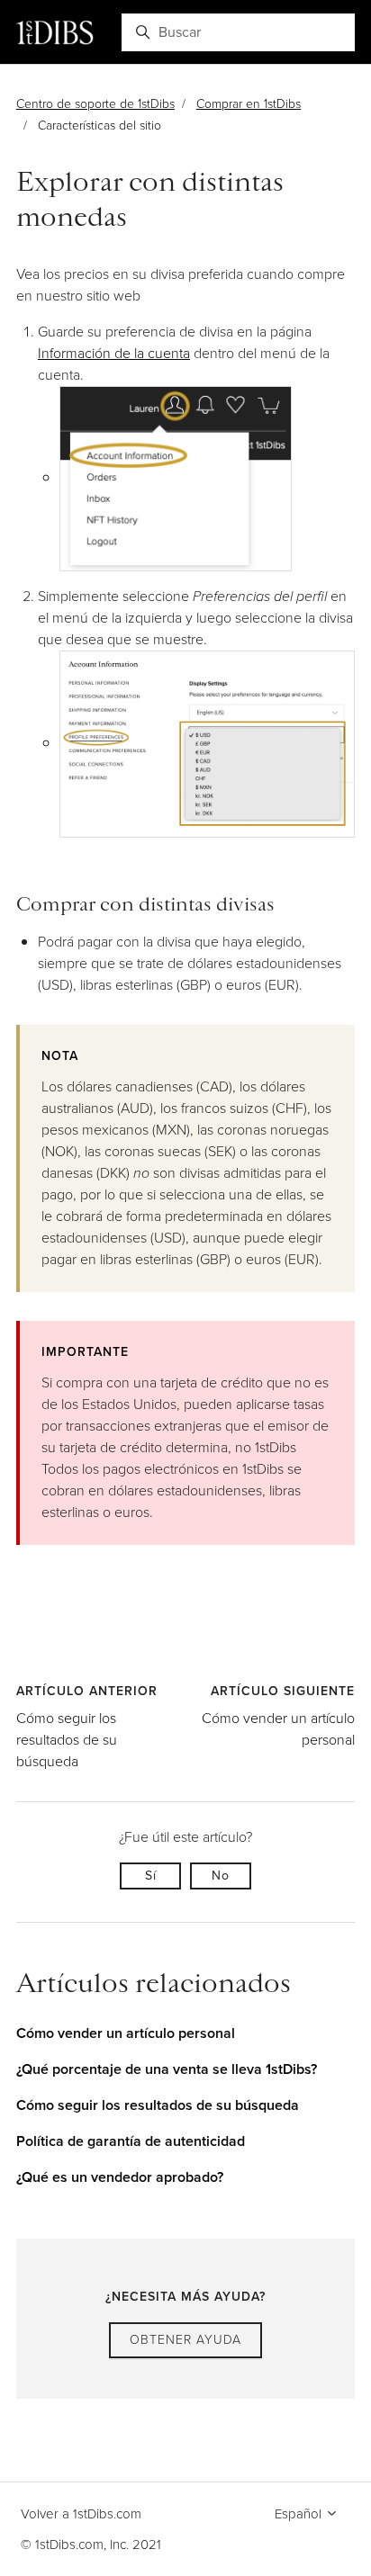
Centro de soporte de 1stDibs (95, 104)
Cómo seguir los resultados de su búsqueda (67, 1740)
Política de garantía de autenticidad (131, 2141)
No (221, 1876)
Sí (151, 1876)
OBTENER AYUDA (185, 2340)
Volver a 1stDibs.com (81, 2514)
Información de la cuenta (114, 353)
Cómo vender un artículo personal (126, 2033)
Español (300, 2514)
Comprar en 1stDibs (249, 104)
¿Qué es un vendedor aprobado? (120, 2177)
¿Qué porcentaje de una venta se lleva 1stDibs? (167, 2069)
